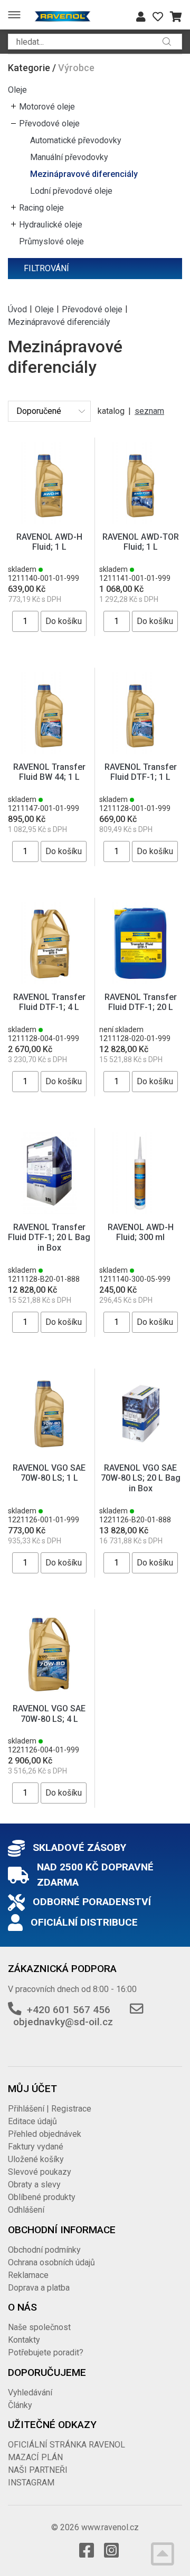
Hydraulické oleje (51, 225)
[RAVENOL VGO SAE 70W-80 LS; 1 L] (49, 1414)
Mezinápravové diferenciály (84, 174)
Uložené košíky (36, 2159)
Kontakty (24, 2340)
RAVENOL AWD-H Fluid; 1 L (49, 542)
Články (20, 2405)
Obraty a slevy (34, 2184)
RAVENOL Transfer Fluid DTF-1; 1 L (141, 772)
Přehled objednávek (45, 2134)
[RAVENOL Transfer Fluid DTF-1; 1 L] (140, 712)
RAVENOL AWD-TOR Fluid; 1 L (141, 542)
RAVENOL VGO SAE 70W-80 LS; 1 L (49, 1473)
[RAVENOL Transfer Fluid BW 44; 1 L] (49, 712)
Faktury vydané (36, 2147)
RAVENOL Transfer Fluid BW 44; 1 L (49, 772)
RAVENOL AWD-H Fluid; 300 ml (141, 1232)
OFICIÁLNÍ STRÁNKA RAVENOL (66, 2445)
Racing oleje (41, 208)
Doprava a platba (39, 2288)
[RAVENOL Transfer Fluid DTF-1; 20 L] (140, 942)
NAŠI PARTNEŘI (38, 2470)
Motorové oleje (47, 107)
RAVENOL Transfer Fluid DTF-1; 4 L (49, 1002)
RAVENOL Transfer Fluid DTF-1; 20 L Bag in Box (49, 1237)
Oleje (17, 90)
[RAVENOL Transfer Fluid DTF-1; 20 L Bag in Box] (49, 1172)
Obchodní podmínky (44, 2250)
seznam (149, 411)
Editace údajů (32, 2121)
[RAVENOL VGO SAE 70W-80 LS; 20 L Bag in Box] (140, 1414)
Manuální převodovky (69, 157)
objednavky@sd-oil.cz (63, 2022)
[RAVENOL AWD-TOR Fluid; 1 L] (140, 482)
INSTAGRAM (31, 2483)
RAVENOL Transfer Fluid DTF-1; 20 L (141, 1002)
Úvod (17, 309)
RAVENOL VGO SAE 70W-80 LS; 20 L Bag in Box (141, 1478)
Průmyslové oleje (51, 241)
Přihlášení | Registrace (50, 2109)
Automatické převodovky (76, 140)
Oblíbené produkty (42, 2197)
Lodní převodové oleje (71, 191)
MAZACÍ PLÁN (35, 2457)
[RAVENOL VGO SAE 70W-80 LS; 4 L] (49, 1654)
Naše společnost (39, 2327)
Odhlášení (26, 2210)
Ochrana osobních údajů (51, 2262)
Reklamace (28, 2275)
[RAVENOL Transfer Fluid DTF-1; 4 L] (49, 942)
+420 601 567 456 (69, 2010)
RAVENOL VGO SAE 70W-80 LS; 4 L (49, 1713)
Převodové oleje (49, 123)
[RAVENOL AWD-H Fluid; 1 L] (49, 482)
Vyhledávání (30, 2392)
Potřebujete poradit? (46, 2352)
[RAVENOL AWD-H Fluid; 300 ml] (140, 1172)
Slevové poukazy (40, 2172)
